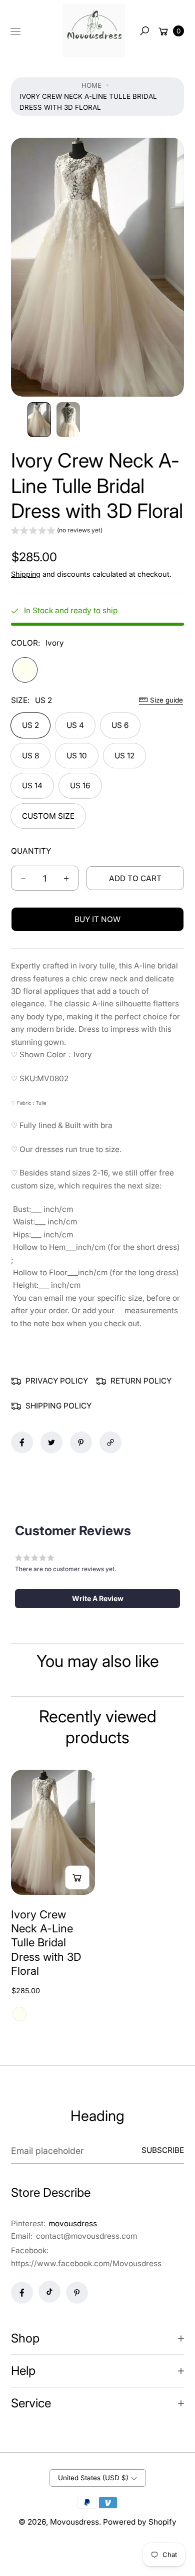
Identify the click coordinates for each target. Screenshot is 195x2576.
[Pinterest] (77, 2293)
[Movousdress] (94, 31)
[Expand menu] (15, 31)
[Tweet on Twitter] (51, 1442)
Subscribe (163, 2150)
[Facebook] (22, 2293)
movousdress (73, 2224)
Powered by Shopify (140, 2522)
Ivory (25, 670)
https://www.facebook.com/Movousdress (86, 2263)
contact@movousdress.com (85, 2236)
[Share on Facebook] (22, 1442)
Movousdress (74, 2522)
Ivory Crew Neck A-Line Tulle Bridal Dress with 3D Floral (46, 1943)
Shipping (26, 574)
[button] (144, 31)
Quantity (31, 851)
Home (91, 85)
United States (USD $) (93, 2478)
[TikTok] (49, 2292)
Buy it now (97, 919)
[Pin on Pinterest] (81, 1442)
